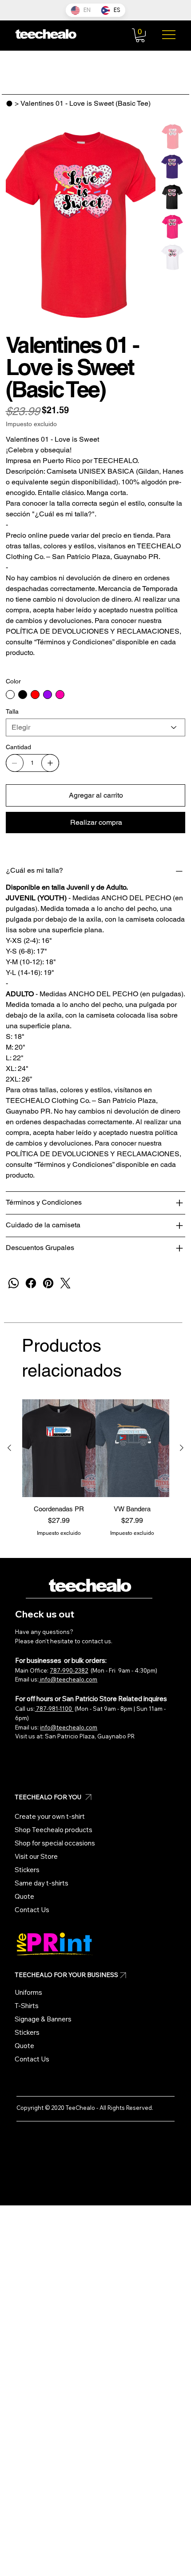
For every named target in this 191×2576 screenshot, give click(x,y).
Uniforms (28, 1992)
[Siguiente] (182, 1448)
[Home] (9, 104)
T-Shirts (27, 2006)
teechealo (89, 1586)
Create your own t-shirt (50, 1816)
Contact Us (32, 1910)
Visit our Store (36, 1856)
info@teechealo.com (68, 1679)
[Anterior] (9, 1448)
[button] (140, 35)
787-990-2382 (69, 1670)
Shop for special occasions (55, 1843)
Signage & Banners (43, 2019)
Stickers (27, 1870)
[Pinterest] (48, 1283)
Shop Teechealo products (54, 1830)
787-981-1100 (54, 1709)
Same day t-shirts (42, 1883)
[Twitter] (66, 1283)
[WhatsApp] (14, 1283)
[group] (96, 1473)
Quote (24, 1896)
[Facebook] (31, 1283)
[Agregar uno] (50, 763)
